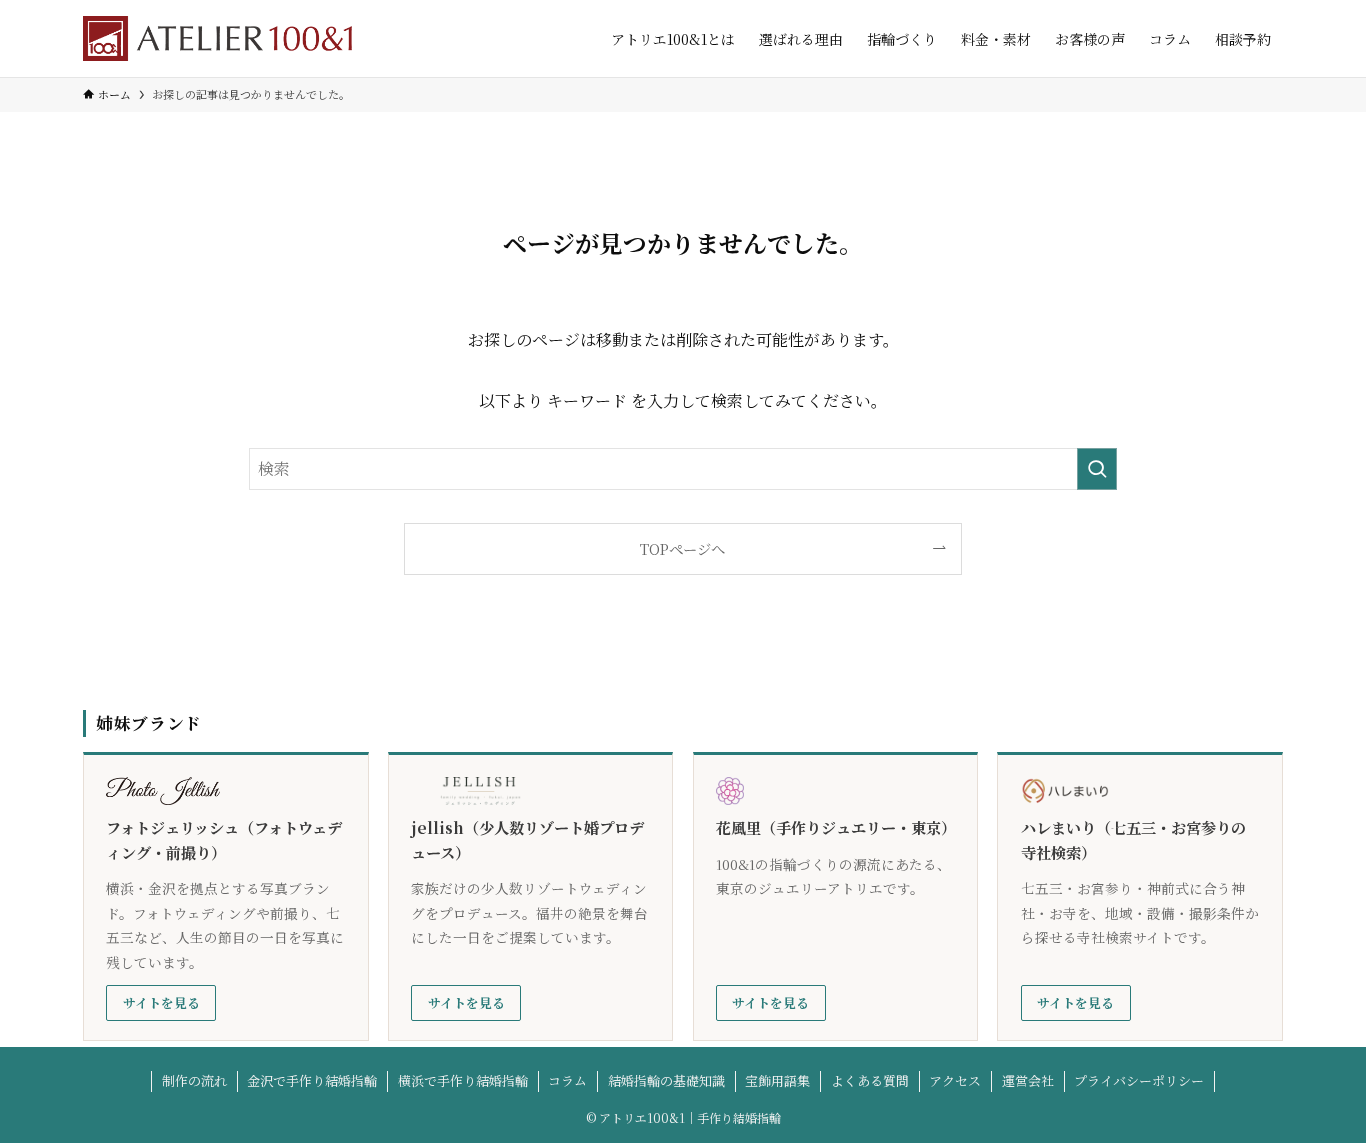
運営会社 (1028, 1080)
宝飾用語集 (777, 1080)
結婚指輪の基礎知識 (666, 1080)
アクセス (955, 1080)
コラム (567, 1080)
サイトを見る (161, 1002)
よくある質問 (870, 1080)
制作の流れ (194, 1080)
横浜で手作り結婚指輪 (463, 1080)
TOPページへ (682, 548)
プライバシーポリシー (1139, 1080)
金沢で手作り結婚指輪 (312, 1080)
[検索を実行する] (1097, 469)
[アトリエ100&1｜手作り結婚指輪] (217, 38)
